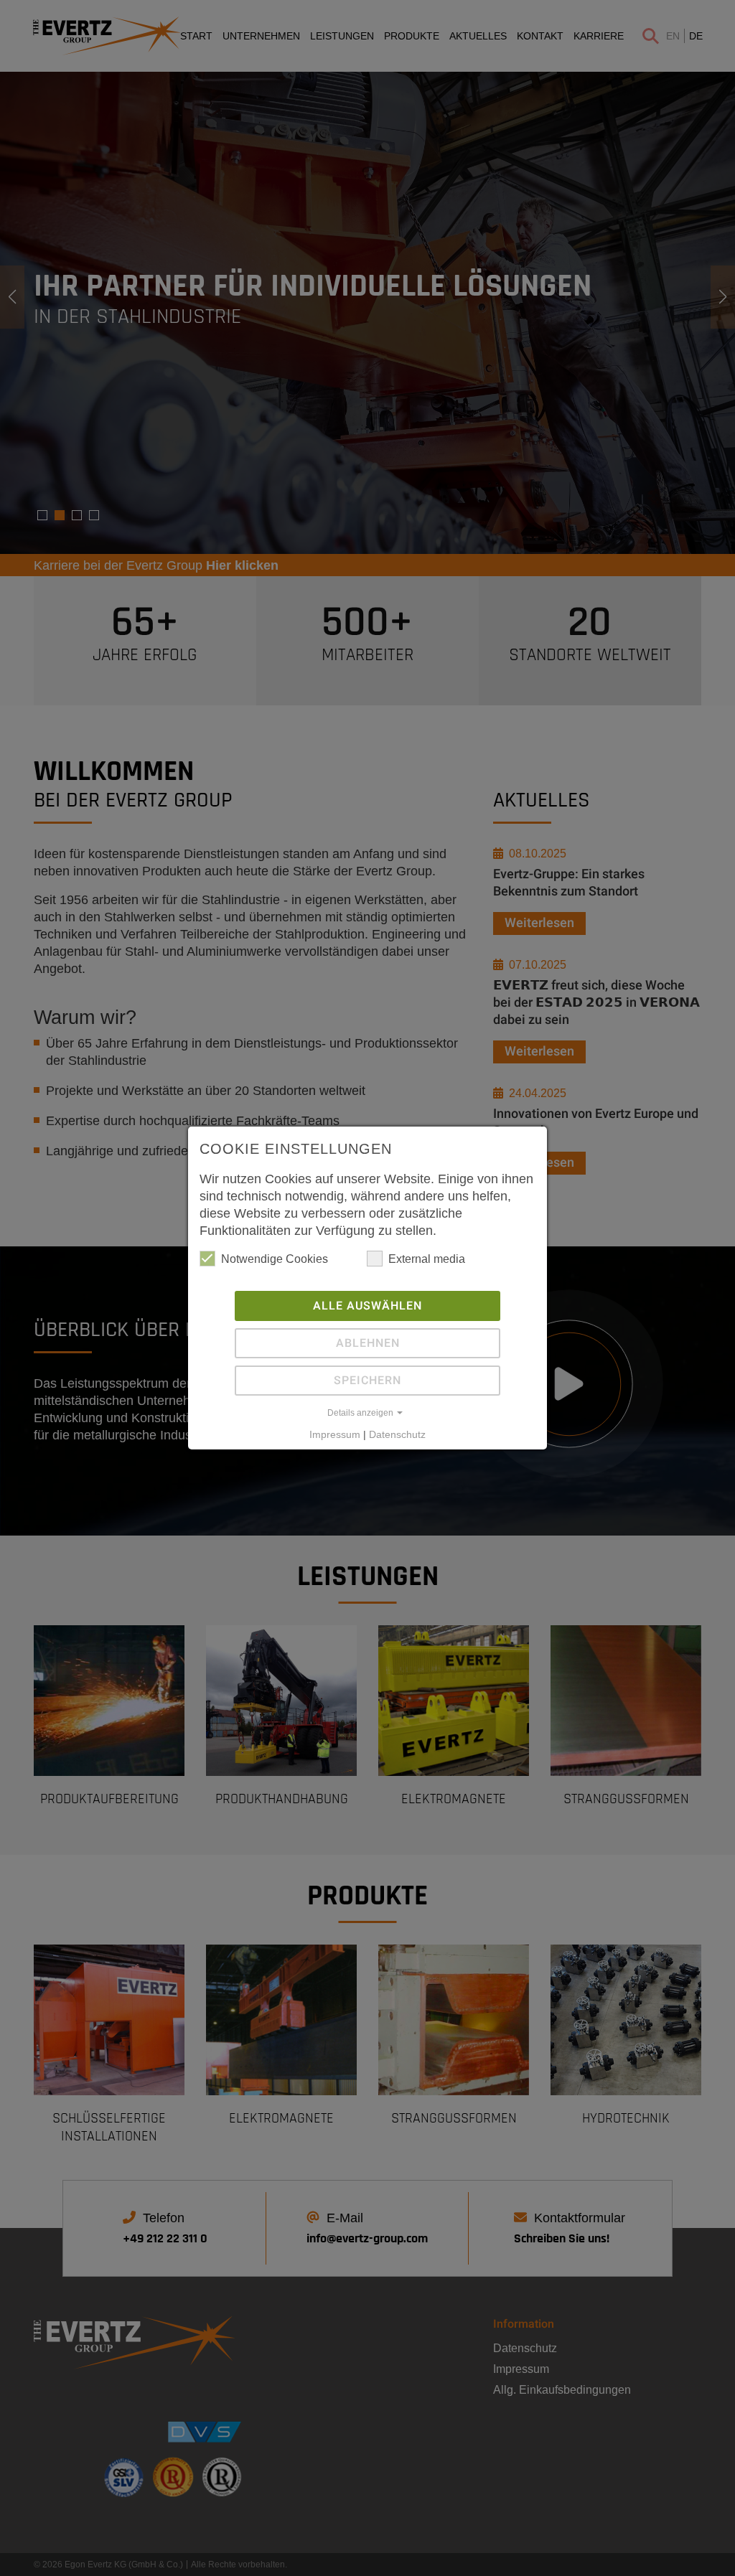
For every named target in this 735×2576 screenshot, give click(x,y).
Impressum (335, 1434)
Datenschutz (397, 1434)
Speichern (367, 1381)
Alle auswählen (367, 1306)
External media (427, 1259)
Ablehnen (368, 1343)
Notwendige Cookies (275, 1259)
